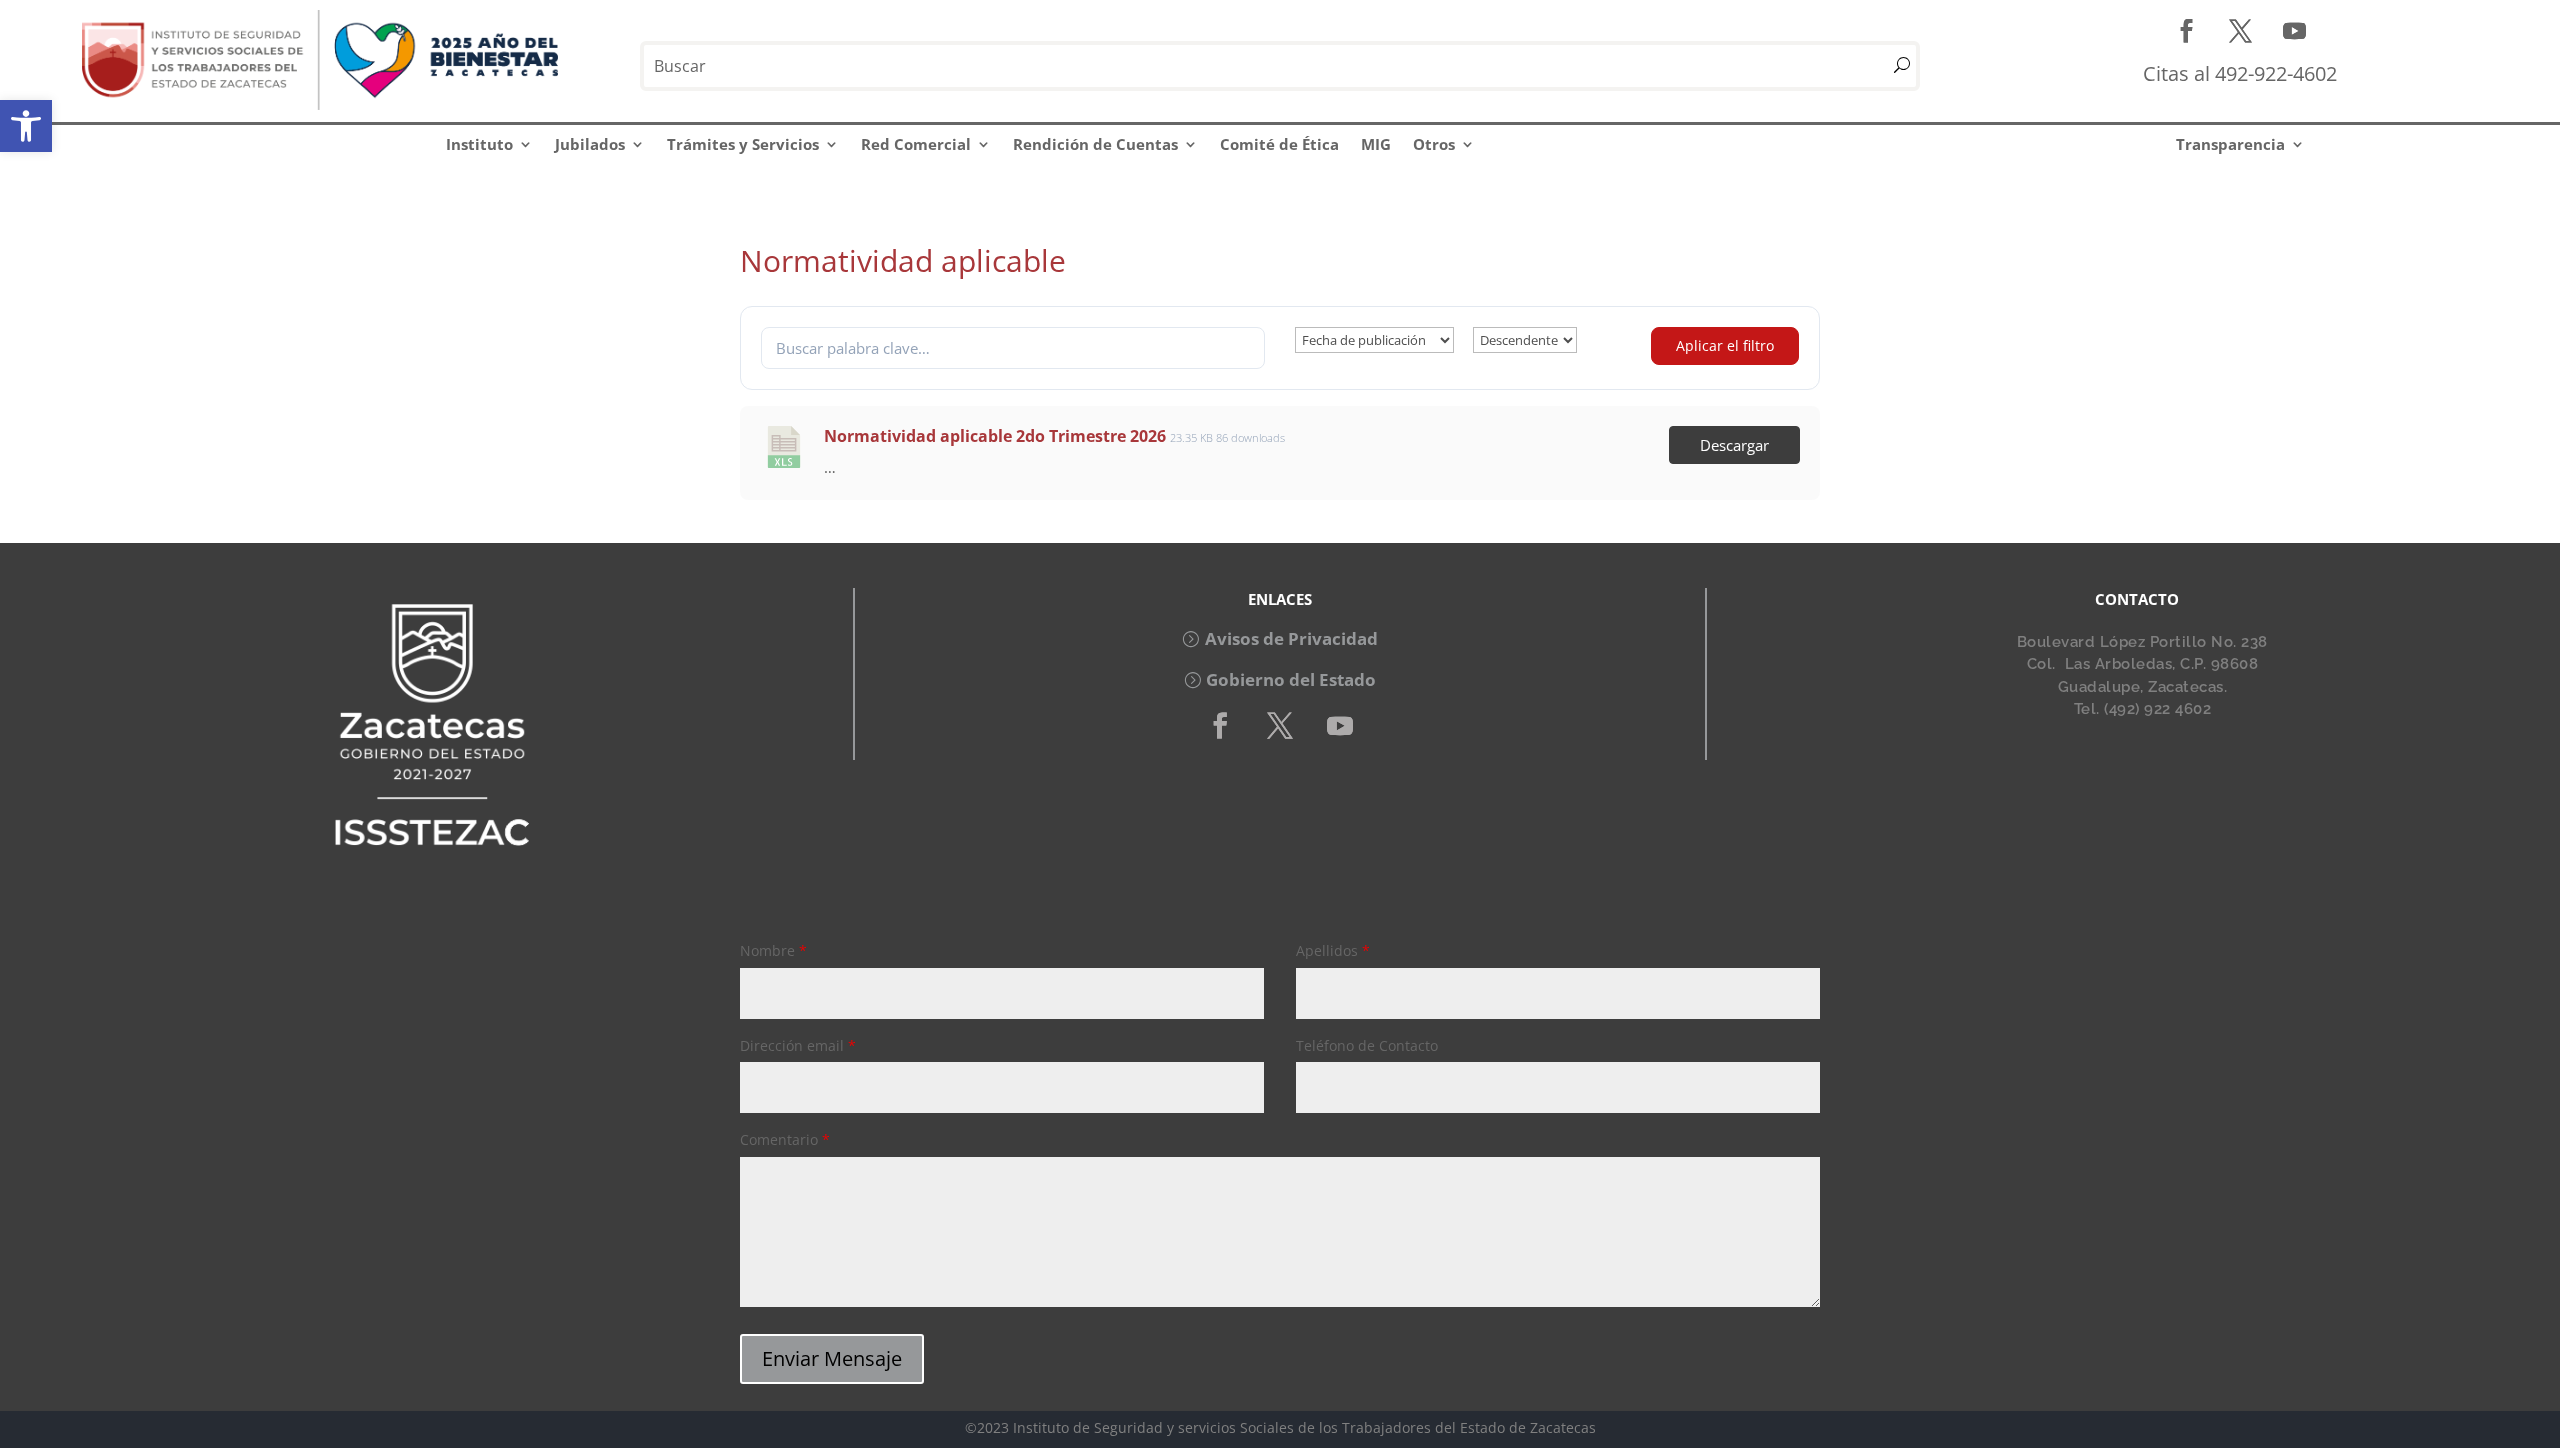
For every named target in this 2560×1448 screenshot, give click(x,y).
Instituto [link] (479, 144)
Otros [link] (1434, 144)
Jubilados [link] (590, 144)
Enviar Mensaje (832, 1358)
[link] (26, 126)
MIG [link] (1376, 144)
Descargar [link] (1734, 445)
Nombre (773, 950)
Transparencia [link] (2230, 144)
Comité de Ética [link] (1279, 144)
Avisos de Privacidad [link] (1291, 638)
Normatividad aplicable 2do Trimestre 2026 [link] (995, 436)
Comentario (785, 1139)
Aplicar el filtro (1725, 345)
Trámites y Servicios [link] (743, 144)
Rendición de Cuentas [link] (1095, 144)
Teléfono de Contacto (1367, 1045)
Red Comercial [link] (916, 144)
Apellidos (1333, 950)
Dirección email (798, 1045)
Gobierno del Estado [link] (1291, 679)
